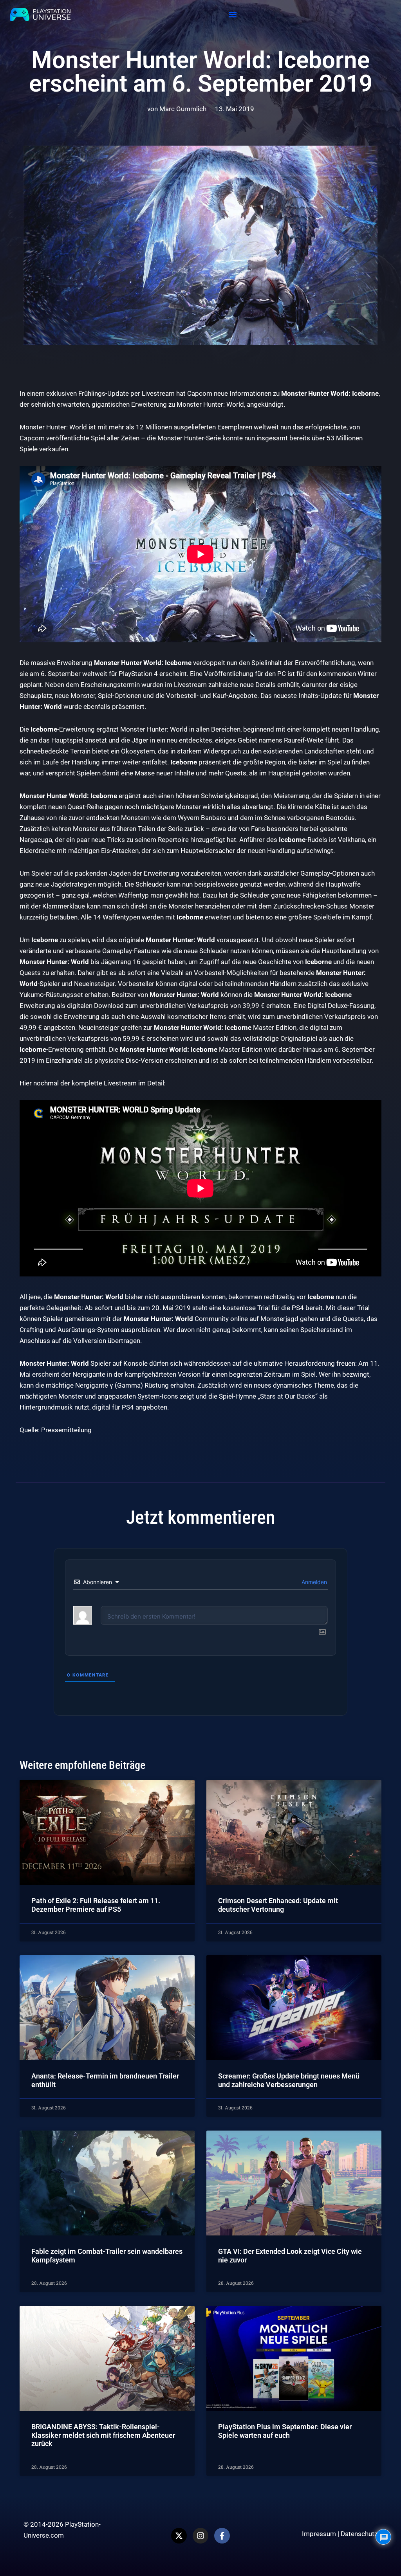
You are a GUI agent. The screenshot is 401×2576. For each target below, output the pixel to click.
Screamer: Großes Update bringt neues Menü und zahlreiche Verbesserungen (289, 2080)
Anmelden (313, 1582)
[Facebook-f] (222, 2536)
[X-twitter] (179, 2536)
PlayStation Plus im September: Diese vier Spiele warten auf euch (285, 2431)
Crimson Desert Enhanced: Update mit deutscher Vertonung (278, 1905)
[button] (233, 15)
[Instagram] (200, 2536)
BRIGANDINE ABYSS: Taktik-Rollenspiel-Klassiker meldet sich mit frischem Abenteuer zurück (103, 2435)
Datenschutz (359, 2534)
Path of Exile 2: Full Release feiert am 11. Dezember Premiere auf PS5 (96, 1905)
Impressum (319, 2534)
